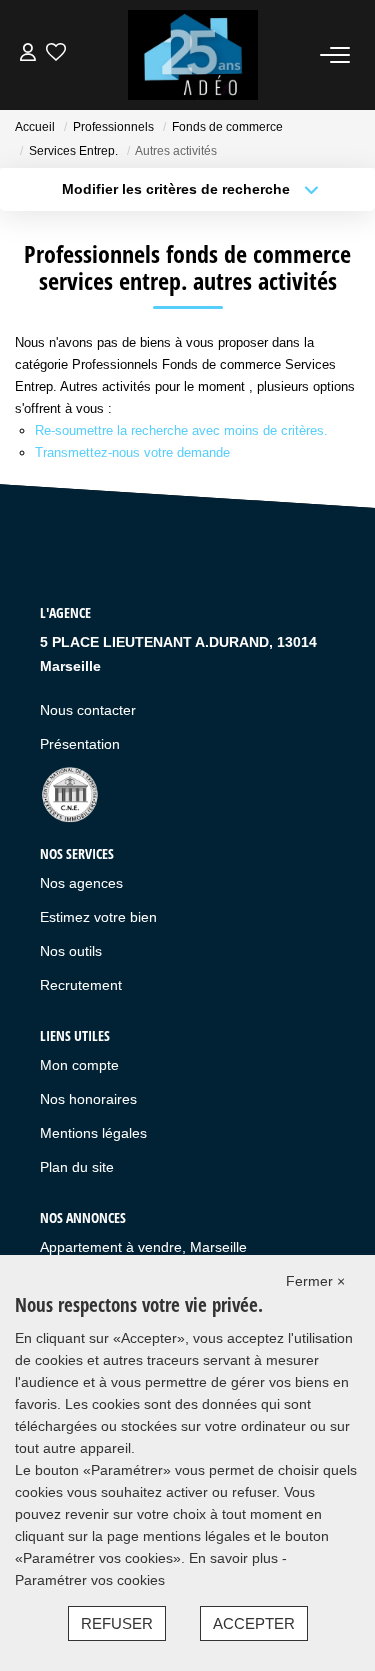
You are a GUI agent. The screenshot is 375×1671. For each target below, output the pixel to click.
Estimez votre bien (98, 917)
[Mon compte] (28, 54)
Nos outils (71, 951)
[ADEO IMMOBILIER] (193, 55)
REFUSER (117, 1623)
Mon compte (79, 1065)
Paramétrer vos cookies (90, 1580)
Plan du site (77, 1167)
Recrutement (81, 985)
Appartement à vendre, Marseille (143, 1247)
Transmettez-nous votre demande (132, 452)
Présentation (80, 744)
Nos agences (81, 883)
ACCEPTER (254, 1623)
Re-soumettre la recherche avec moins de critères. (181, 430)
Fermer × (315, 1281)
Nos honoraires (88, 1099)
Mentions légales (93, 1133)
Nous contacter (88, 710)
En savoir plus (235, 1558)
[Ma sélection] (56, 54)
